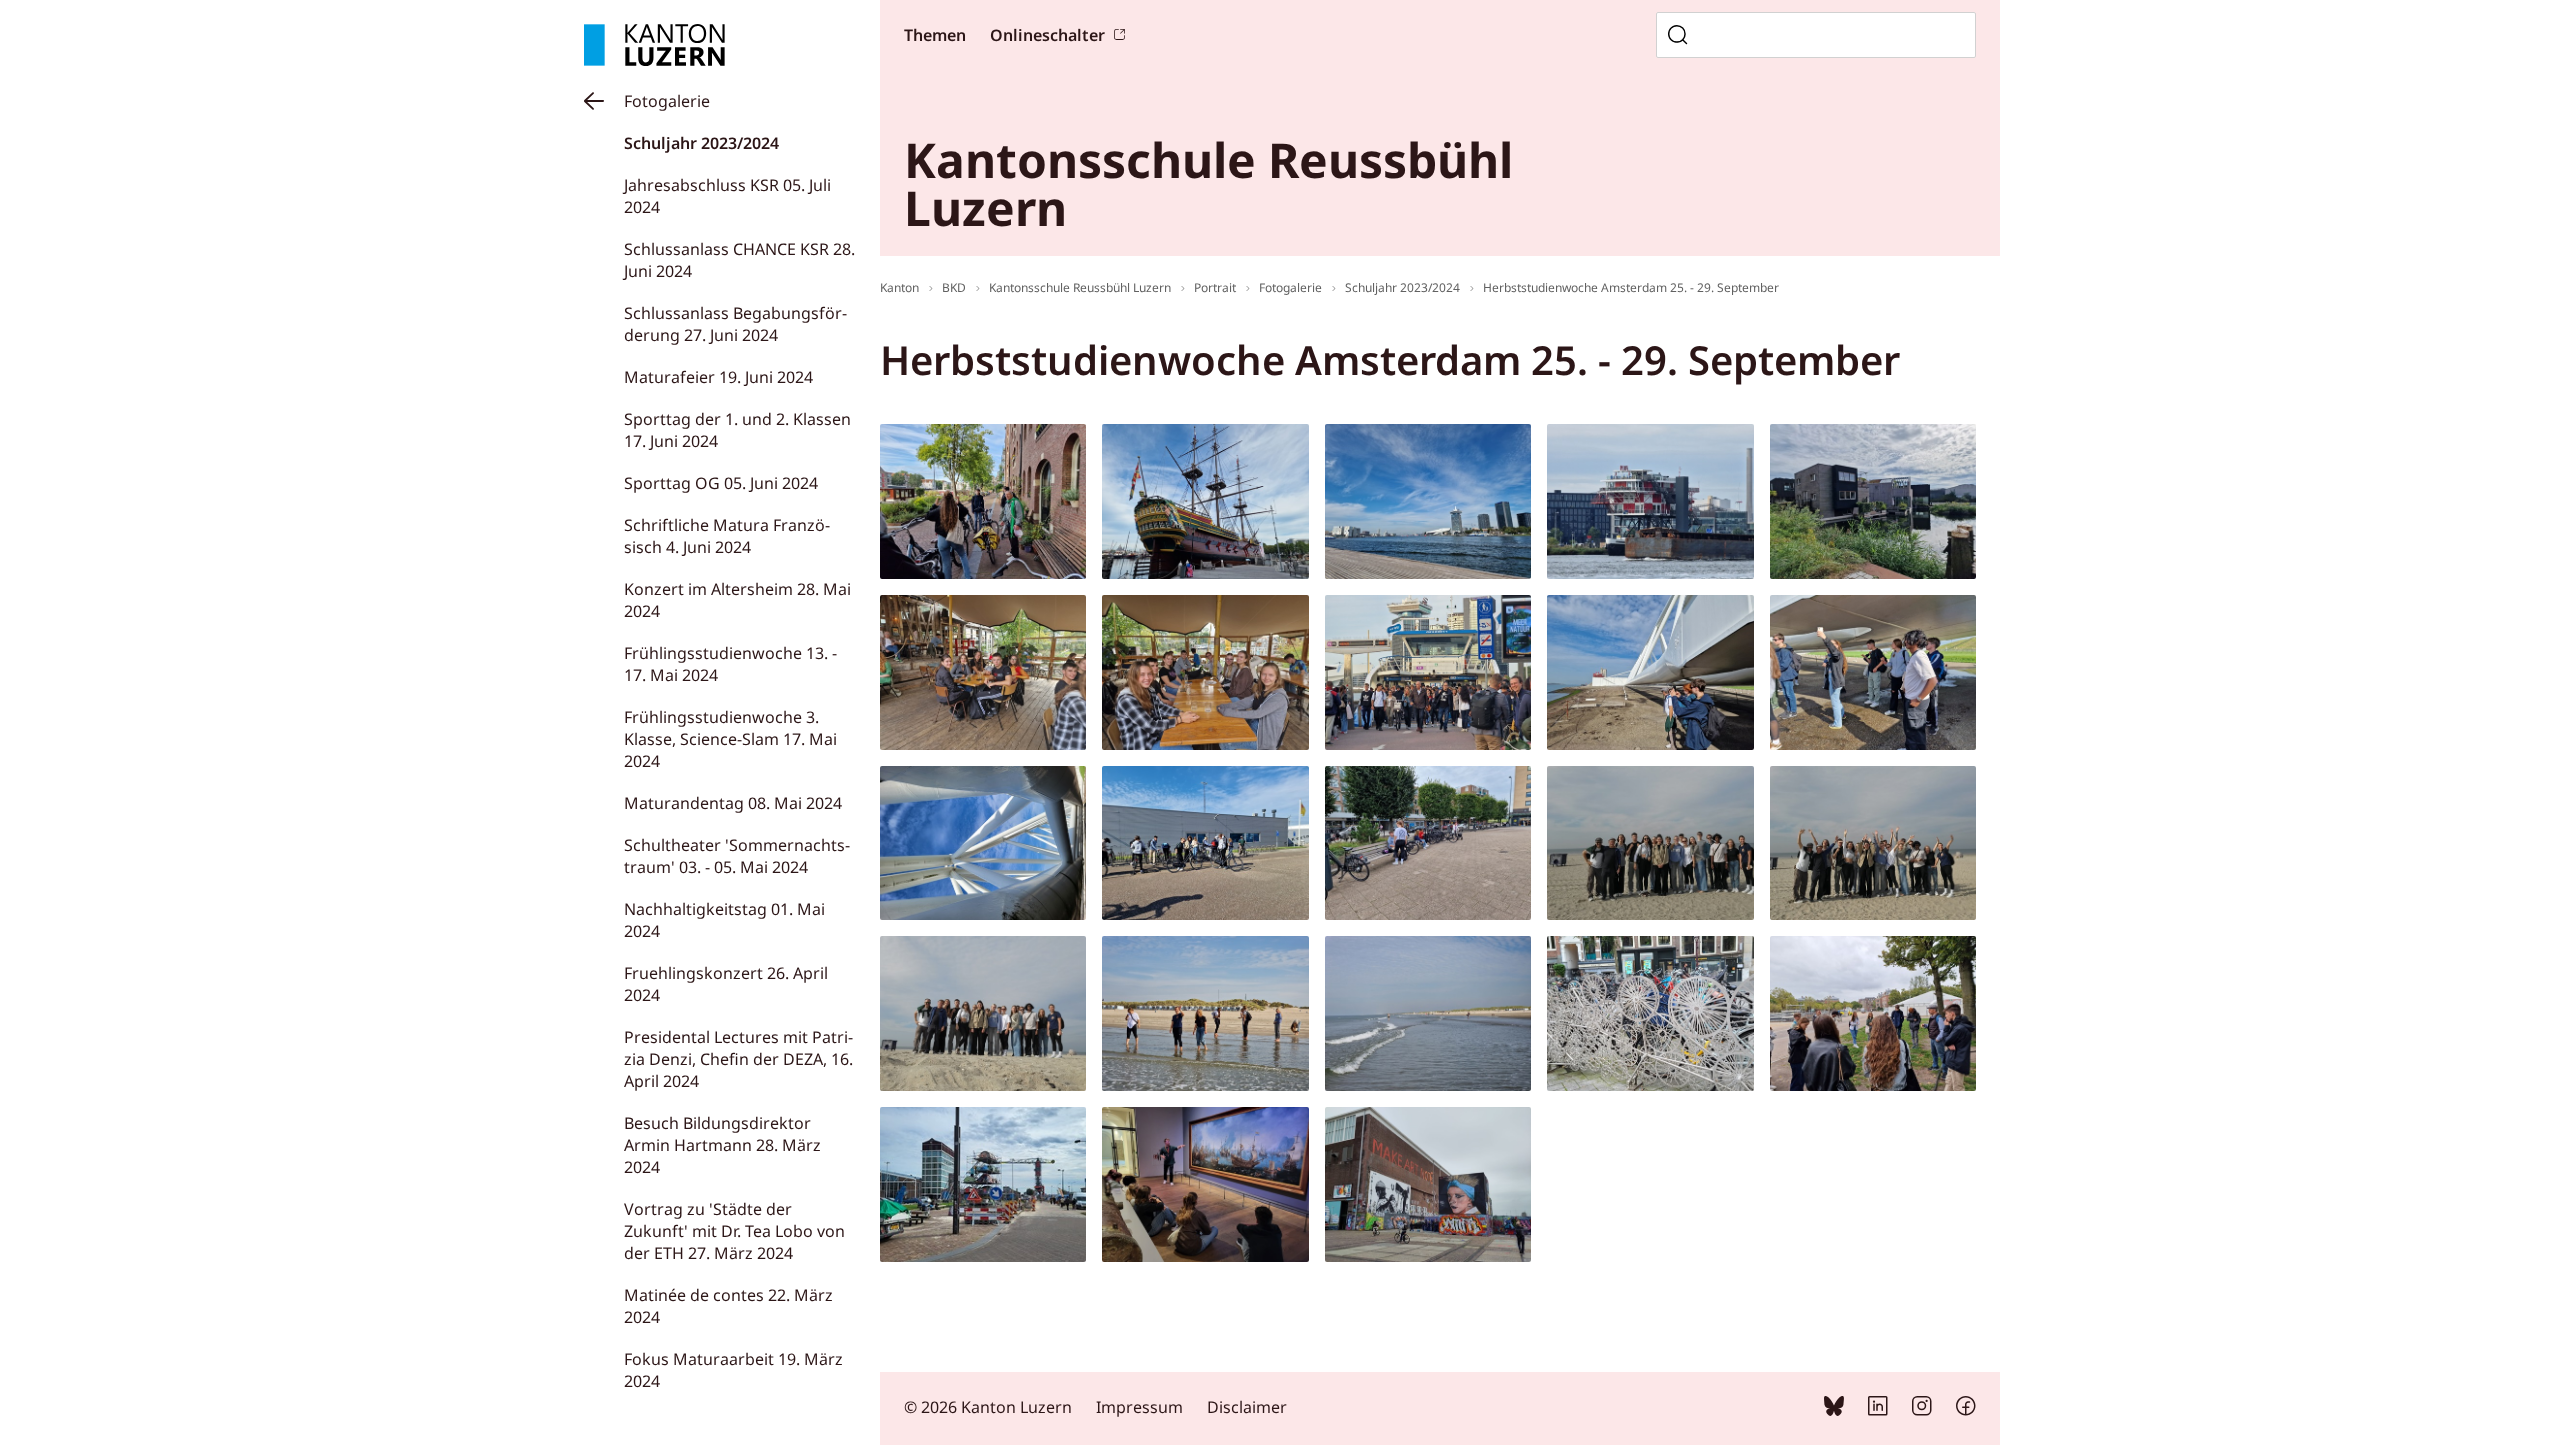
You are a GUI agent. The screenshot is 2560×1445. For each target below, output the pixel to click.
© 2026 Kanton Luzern (988, 1407)
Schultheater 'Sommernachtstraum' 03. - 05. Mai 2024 (737, 856)
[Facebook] (1966, 1410)
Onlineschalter (1047, 35)
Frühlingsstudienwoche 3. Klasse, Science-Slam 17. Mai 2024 (730, 739)
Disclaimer (1247, 1407)
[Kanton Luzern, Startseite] (654, 45)
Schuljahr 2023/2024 (701, 143)
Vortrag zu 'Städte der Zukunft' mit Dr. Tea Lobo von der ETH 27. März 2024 (734, 1231)
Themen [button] (935, 35)
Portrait (1215, 287)
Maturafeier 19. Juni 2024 (718, 377)
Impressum (1139, 1407)
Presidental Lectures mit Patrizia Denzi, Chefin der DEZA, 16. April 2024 (738, 1059)
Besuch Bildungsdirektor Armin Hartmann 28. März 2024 (722, 1145)
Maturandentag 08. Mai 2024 (733, 803)
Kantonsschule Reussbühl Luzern (1080, 287)
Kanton (899, 287)
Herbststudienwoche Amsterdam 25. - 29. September (1631, 287)
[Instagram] (1922, 1410)
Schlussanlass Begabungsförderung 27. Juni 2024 (735, 324)
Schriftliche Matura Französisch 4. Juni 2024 (727, 536)
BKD (954, 287)
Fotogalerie (667, 101)
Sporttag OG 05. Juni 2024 (721, 483)
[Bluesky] (1834, 1410)
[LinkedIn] (1878, 1410)
